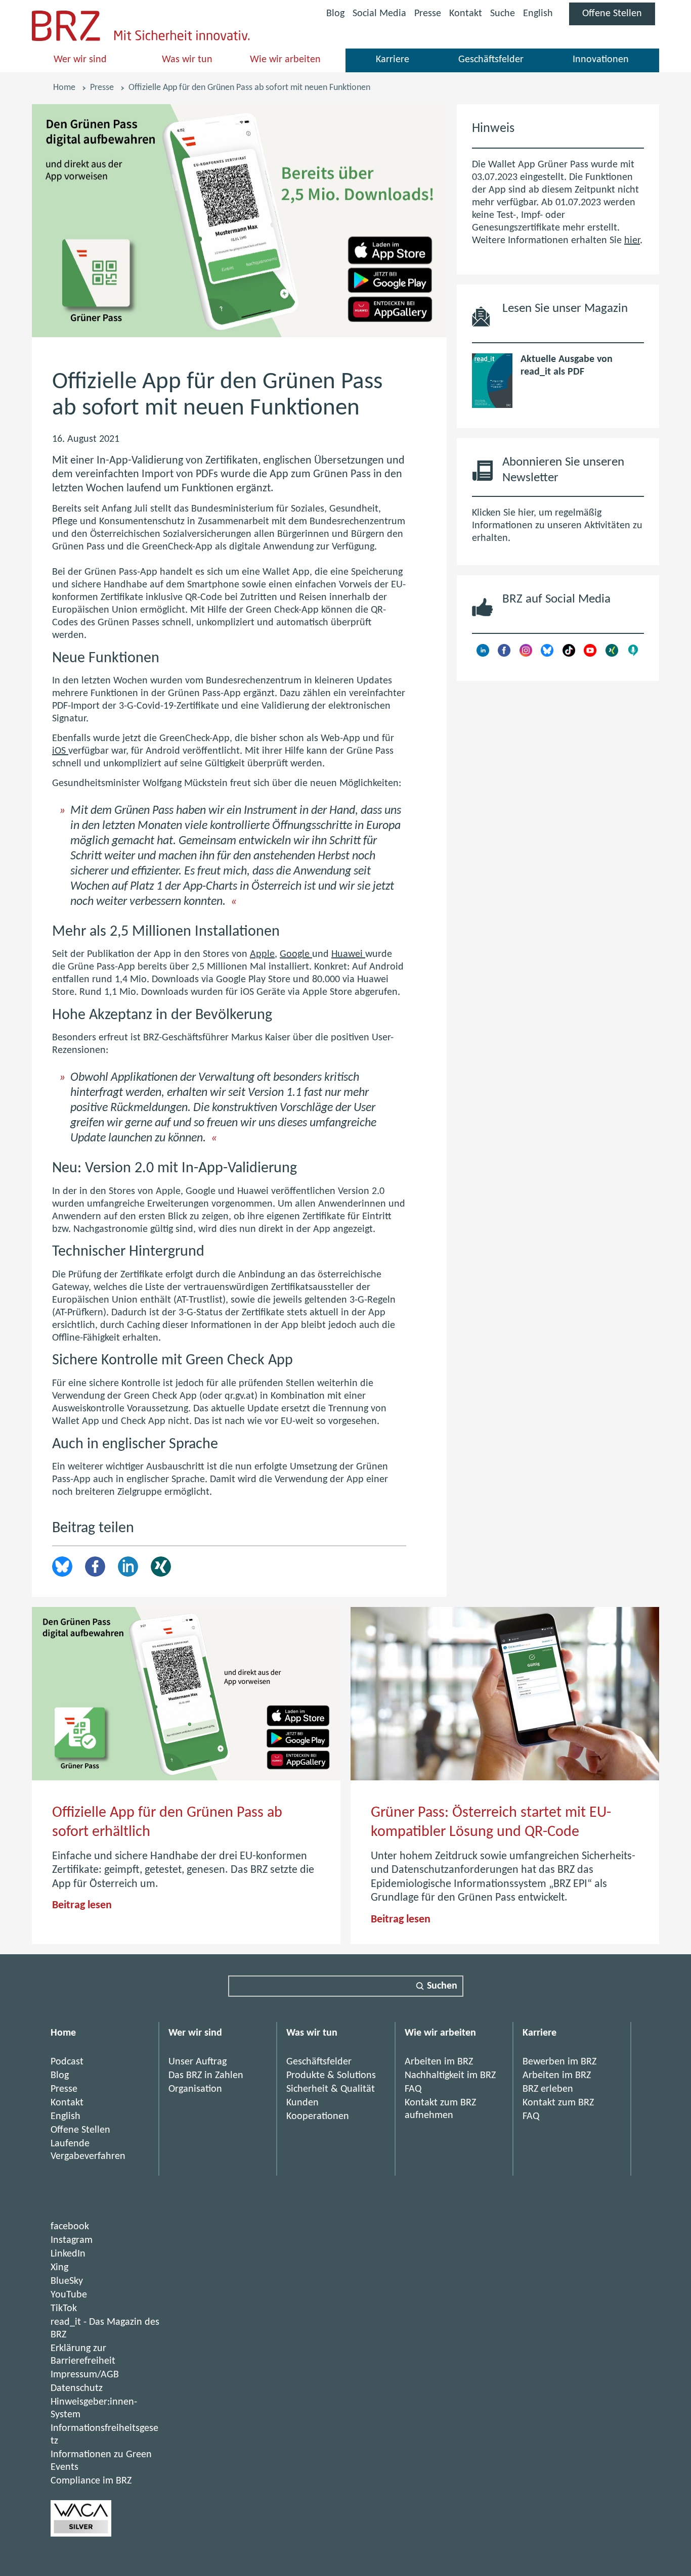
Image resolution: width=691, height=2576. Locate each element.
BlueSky (67, 2281)
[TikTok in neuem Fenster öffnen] (569, 654)
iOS (60, 751)
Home (64, 88)
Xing (161, 1567)
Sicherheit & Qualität (331, 2089)
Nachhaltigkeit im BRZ (450, 2076)
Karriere (393, 60)
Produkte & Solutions (331, 2076)
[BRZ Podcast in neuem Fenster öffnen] (633, 654)
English (538, 14)
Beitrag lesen (82, 1905)
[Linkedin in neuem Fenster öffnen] (483, 654)
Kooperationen (318, 2117)
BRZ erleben (548, 2089)
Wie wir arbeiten (285, 60)
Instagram (72, 2240)
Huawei (348, 954)
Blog (335, 14)
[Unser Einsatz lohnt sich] (81, 2534)
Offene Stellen (619, 17)
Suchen (442, 1986)
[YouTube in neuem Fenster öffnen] (590, 654)
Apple (262, 954)
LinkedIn (128, 1567)
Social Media (379, 15)
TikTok (64, 2309)
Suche (503, 14)
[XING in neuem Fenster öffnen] (612, 654)
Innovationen (601, 60)
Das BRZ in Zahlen (206, 2076)
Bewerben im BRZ (559, 2062)
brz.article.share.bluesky (62, 1567)
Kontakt (466, 14)
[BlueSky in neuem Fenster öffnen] (547, 654)
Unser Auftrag (198, 2062)
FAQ (413, 2089)
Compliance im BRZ (91, 2481)
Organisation (195, 2089)
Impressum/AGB (85, 2375)
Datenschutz (77, 2388)
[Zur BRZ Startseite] (66, 38)
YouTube (69, 2295)
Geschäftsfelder (491, 60)
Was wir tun (187, 60)
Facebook (95, 1567)
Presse (428, 14)
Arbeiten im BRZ (439, 2062)
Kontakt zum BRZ (558, 2103)
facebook (70, 2227)
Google (296, 954)
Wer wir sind (80, 60)
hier (632, 241)
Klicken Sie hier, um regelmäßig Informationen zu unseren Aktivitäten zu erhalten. (557, 526)
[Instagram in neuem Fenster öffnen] (526, 654)
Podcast (67, 2062)
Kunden (303, 2103)
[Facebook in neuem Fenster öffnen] (504, 654)
